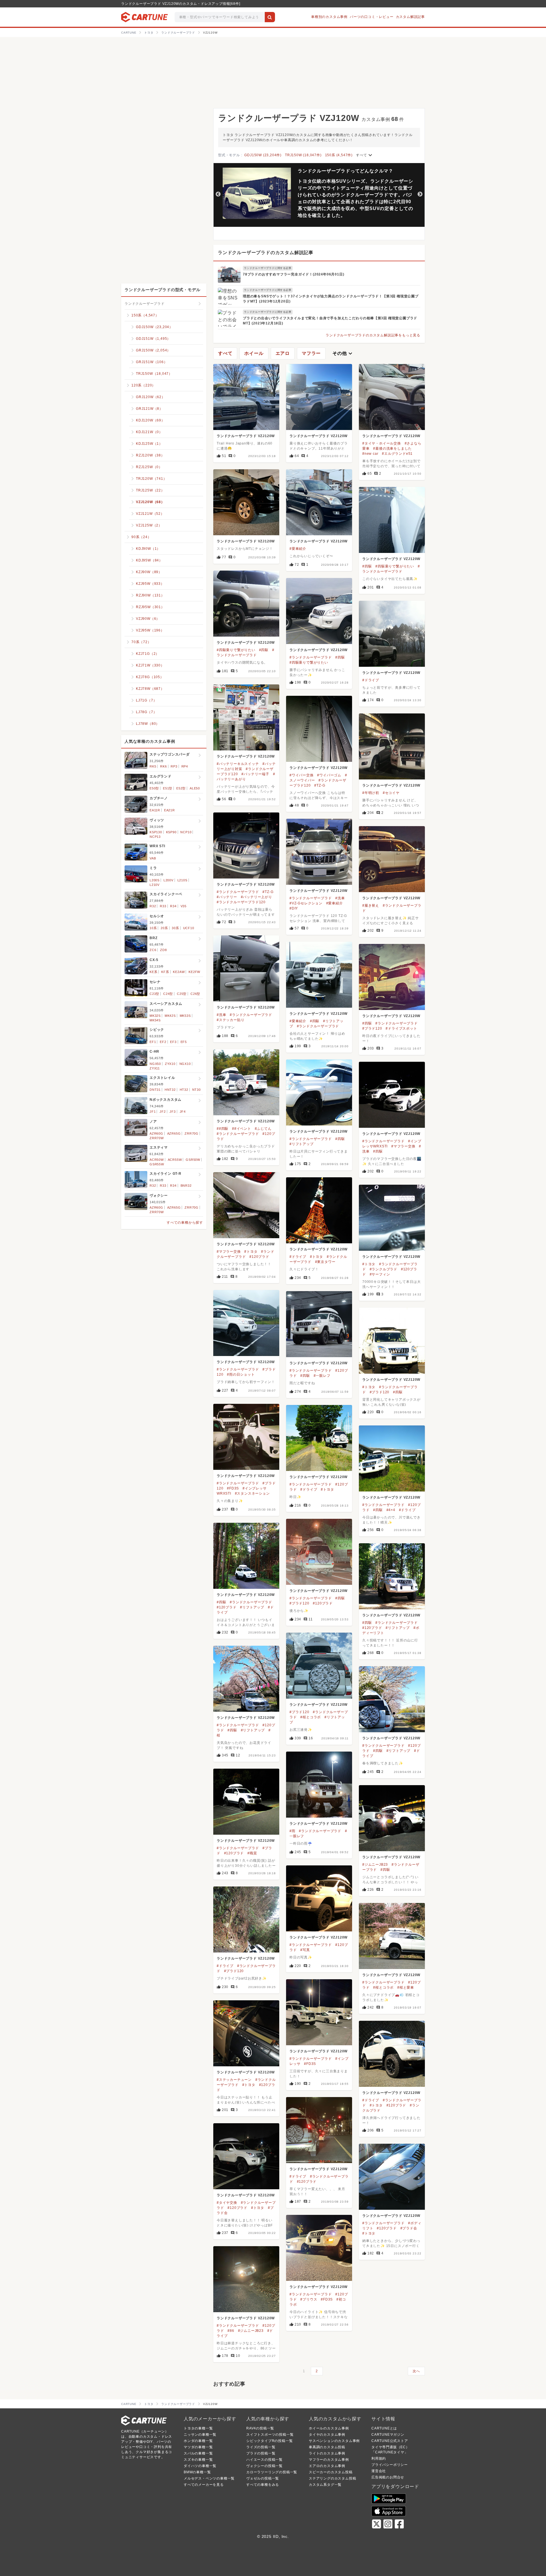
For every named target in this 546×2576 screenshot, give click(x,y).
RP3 (174, 766)
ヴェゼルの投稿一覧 (263, 2478)
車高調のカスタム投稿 (327, 2447)
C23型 (154, 994)
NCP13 (155, 837)
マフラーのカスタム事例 (329, 2460)
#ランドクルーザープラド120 (241, 902)
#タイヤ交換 (227, 2203)
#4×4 (391, 1510)
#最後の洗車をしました (392, 448)
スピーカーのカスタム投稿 (331, 2472)
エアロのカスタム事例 (327, 2466)
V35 (184, 906)
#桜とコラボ (311, 1717)
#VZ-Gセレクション (306, 903)
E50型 (154, 788)
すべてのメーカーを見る (204, 2485)
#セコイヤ (391, 793)
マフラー (311, 353)
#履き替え (371, 906)
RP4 (185, 766)
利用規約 (379, 2458)
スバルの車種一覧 (198, 2453)
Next (420, 194)
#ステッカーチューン (234, 2080)
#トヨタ (251, 1252)
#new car (370, 454)
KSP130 (156, 832)
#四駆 (367, 566)
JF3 (172, 1112)
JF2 (163, 1112)
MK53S (185, 1016)
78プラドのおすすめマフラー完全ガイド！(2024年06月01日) (293, 274)
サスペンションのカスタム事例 (334, 2441)
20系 (164, 928)
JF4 (183, 1112)
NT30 (197, 1090)
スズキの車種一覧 (198, 2460)
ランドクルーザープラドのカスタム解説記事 (266, 253)
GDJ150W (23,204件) (263, 155)
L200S (155, 880)
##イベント (242, 1129)
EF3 (173, 1042)
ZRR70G (192, 1133)
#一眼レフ (322, 1376)
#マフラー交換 (403, 1146)
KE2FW (194, 972)
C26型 (195, 994)
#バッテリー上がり (257, 897)
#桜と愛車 (406, 1987)
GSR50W (193, 1160)
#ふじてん (263, 1129)
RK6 (163, 766)
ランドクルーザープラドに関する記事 (268, 268)
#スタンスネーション (252, 1493)
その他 (343, 353)
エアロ (283, 353)
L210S (182, 880)
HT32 (184, 1090)
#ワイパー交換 (302, 775)
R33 (163, 906)
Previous (218, 194)
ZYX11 (155, 1068)
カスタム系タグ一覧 (325, 2485)
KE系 (153, 972)
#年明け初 (371, 793)
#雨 (292, 1831)
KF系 (165, 972)
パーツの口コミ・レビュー (372, 17)
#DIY (294, 908)
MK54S (155, 1020)
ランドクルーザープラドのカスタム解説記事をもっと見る (373, 335)
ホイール (254, 353)
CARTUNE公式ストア (390, 2441)
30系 (175, 928)
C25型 (182, 994)
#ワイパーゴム (329, 775)
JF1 (153, 1112)
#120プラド (259, 1257)
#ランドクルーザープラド (311, 657)
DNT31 (155, 1090)
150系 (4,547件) (339, 155)
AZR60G (156, 1133)
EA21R (169, 810)
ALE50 (195, 788)
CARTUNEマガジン (388, 2435)
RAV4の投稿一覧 (260, 2428)
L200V (168, 880)
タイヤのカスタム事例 (327, 2435)
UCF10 (189, 928)
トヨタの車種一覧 (198, 2428)
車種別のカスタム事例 (329, 17)
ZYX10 (170, 1064)
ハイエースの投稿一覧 (264, 2460)
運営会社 (379, 2471)
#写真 (305, 1950)
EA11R (155, 810)
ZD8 (163, 950)
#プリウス (309, 2299)
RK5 (153, 766)
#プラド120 (372, 1028)
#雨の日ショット (241, 1375)
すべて (365, 155)
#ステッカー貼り (230, 1020)
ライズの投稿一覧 (261, 2447)
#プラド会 (409, 2228)
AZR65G (174, 1133)
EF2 (163, 1042)
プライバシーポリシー (390, 2465)
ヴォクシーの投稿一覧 (264, 2466)
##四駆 (223, 1129)
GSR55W (157, 1164)
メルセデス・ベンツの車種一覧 (209, 2478)
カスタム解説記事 (410, 17)
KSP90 (171, 832)
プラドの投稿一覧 (261, 2453)
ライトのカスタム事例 (327, 2453)
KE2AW (179, 972)
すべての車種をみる (263, 2485)
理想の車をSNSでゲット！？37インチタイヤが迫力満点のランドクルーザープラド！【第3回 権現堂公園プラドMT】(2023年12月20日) (331, 299)
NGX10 (185, 1064)
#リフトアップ (302, 1144)
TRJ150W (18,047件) (303, 155)
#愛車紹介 (298, 549)
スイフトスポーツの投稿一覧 (270, 2435)
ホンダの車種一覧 (198, 2441)
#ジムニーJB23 (375, 1865)
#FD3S (233, 1488)
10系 (153, 928)
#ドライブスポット (401, 1028)
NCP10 (186, 832)
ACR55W (175, 1160)
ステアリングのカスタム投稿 (332, 2478)
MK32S (155, 1016)
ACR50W (157, 1160)
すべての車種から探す (185, 1223)
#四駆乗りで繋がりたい (395, 566)
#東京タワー (325, 1262)
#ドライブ (371, 680)
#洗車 (340, 898)
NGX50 (155, 1064)
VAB (153, 858)
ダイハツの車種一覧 (200, 2466)
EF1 (153, 1042)
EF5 (184, 1042)
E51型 (168, 788)
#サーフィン (380, 1274)
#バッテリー (227, 897)
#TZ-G (320, 785)
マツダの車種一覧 (198, 2447)
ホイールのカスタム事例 (329, 2428)
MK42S (170, 1016)
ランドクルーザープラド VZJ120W (246, 436)
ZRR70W (157, 1138)
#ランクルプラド (383, 1269)
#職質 (252, 1853)
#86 (231, 2331)
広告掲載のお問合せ (388, 2477)
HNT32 (170, 1090)
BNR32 (186, 1186)
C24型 (168, 994)
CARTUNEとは (384, 2428)
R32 (153, 906)
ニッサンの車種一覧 (200, 2435)
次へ (416, 2371)
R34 (173, 906)
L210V (155, 885)
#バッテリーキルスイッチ (238, 764)
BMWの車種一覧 (197, 2472)
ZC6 (153, 950)
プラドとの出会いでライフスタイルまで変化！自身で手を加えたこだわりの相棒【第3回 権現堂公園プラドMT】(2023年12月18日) (330, 321)
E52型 (181, 788)
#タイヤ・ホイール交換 (382, 443)
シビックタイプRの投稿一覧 (269, 2441)
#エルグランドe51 (397, 454)
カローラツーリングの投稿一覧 (272, 2472)
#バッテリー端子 (255, 774)
